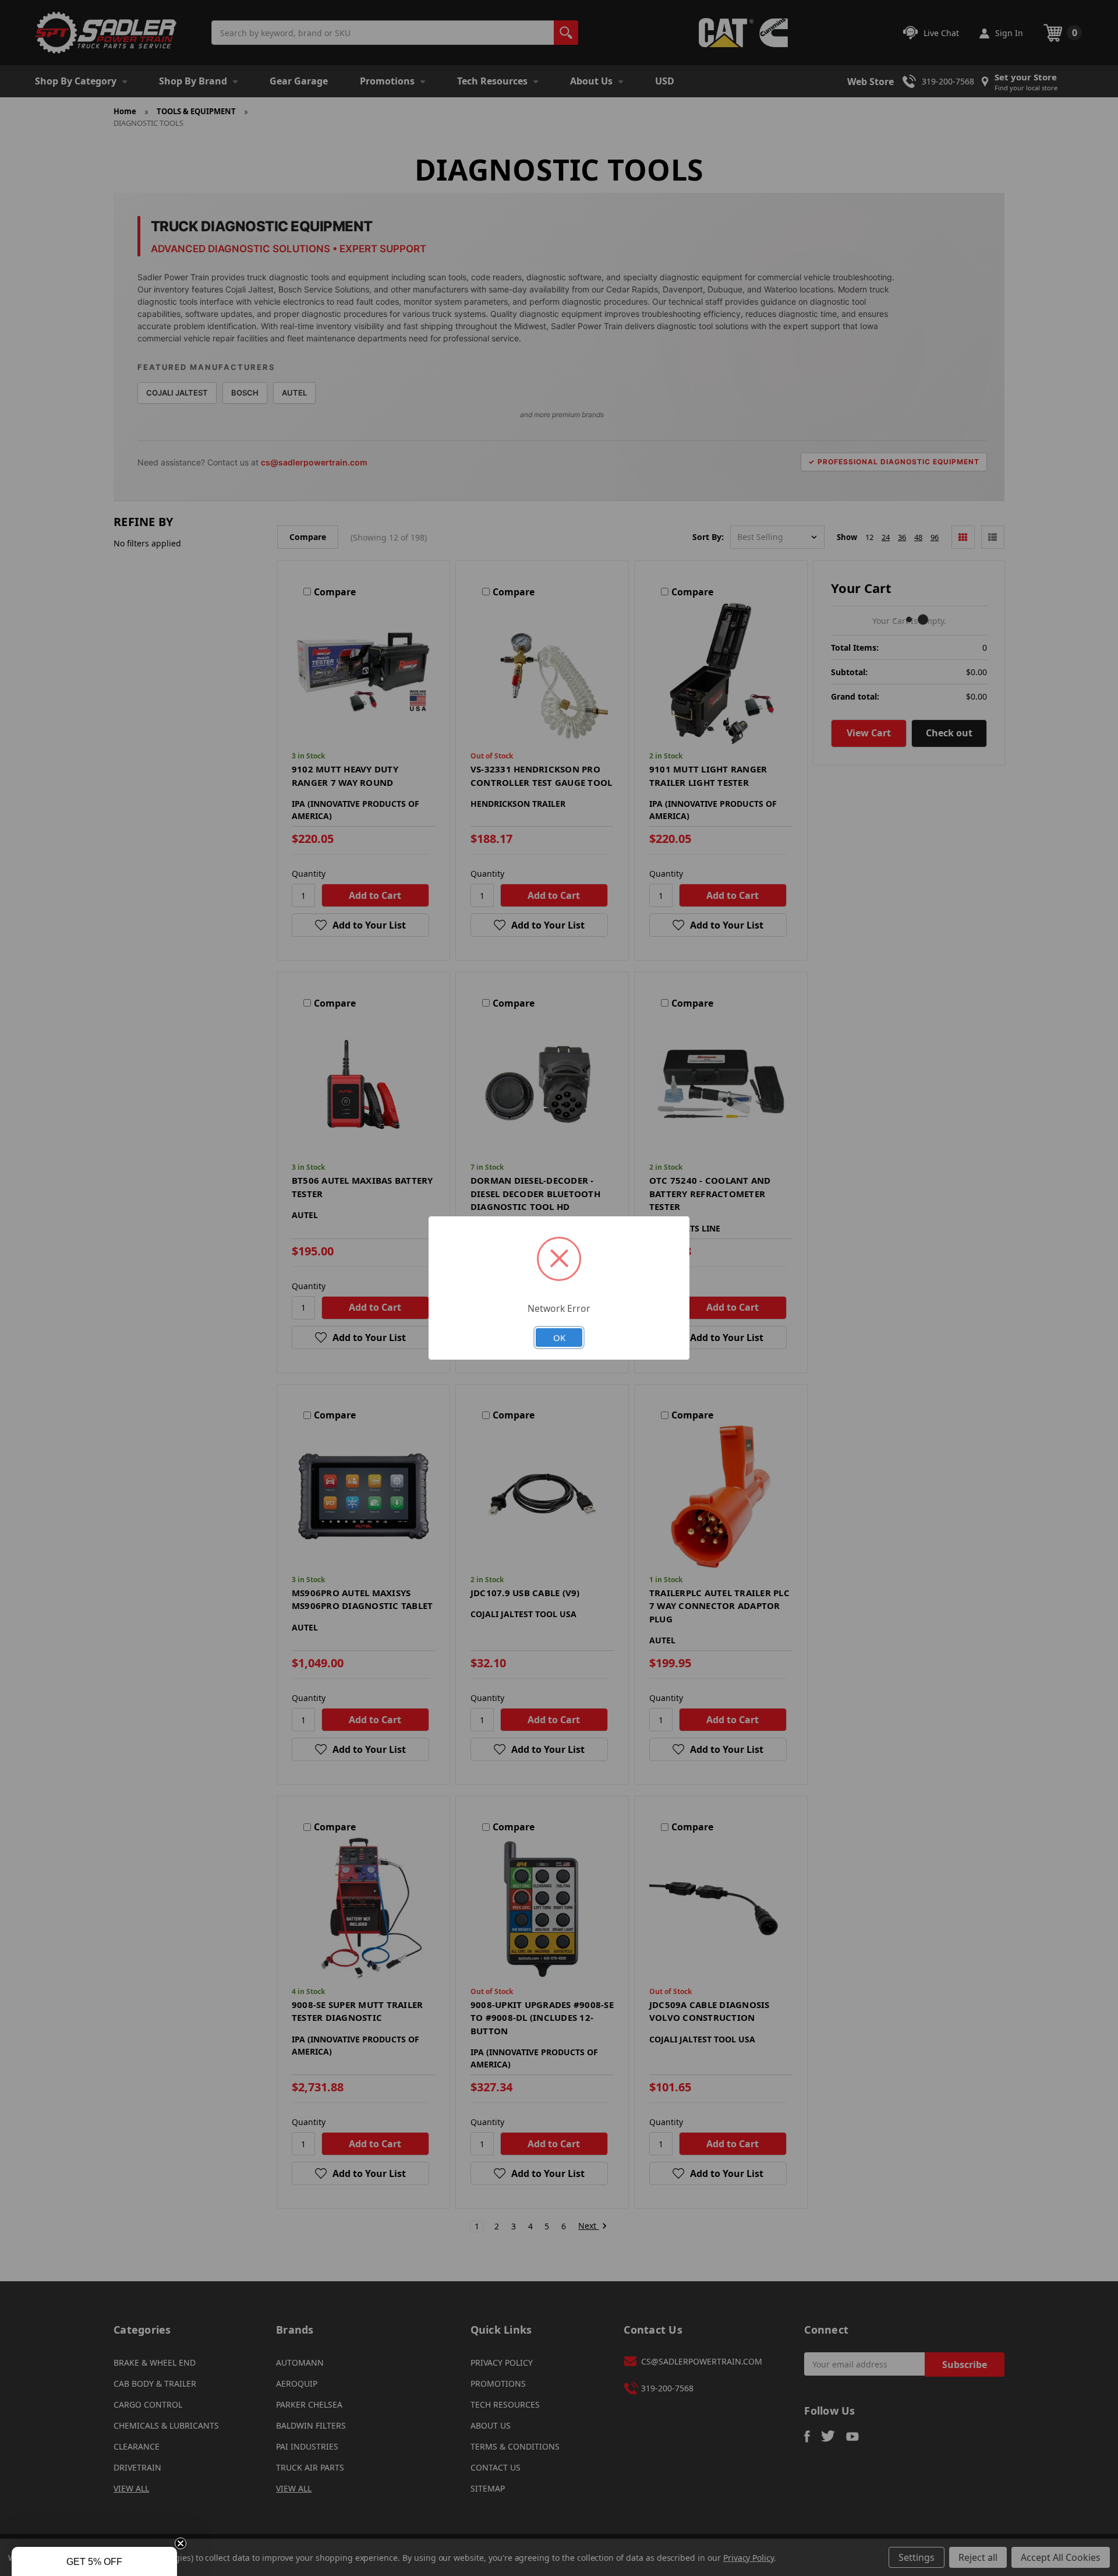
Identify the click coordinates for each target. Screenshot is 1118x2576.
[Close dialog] (688, 1172)
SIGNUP (559, 1391)
